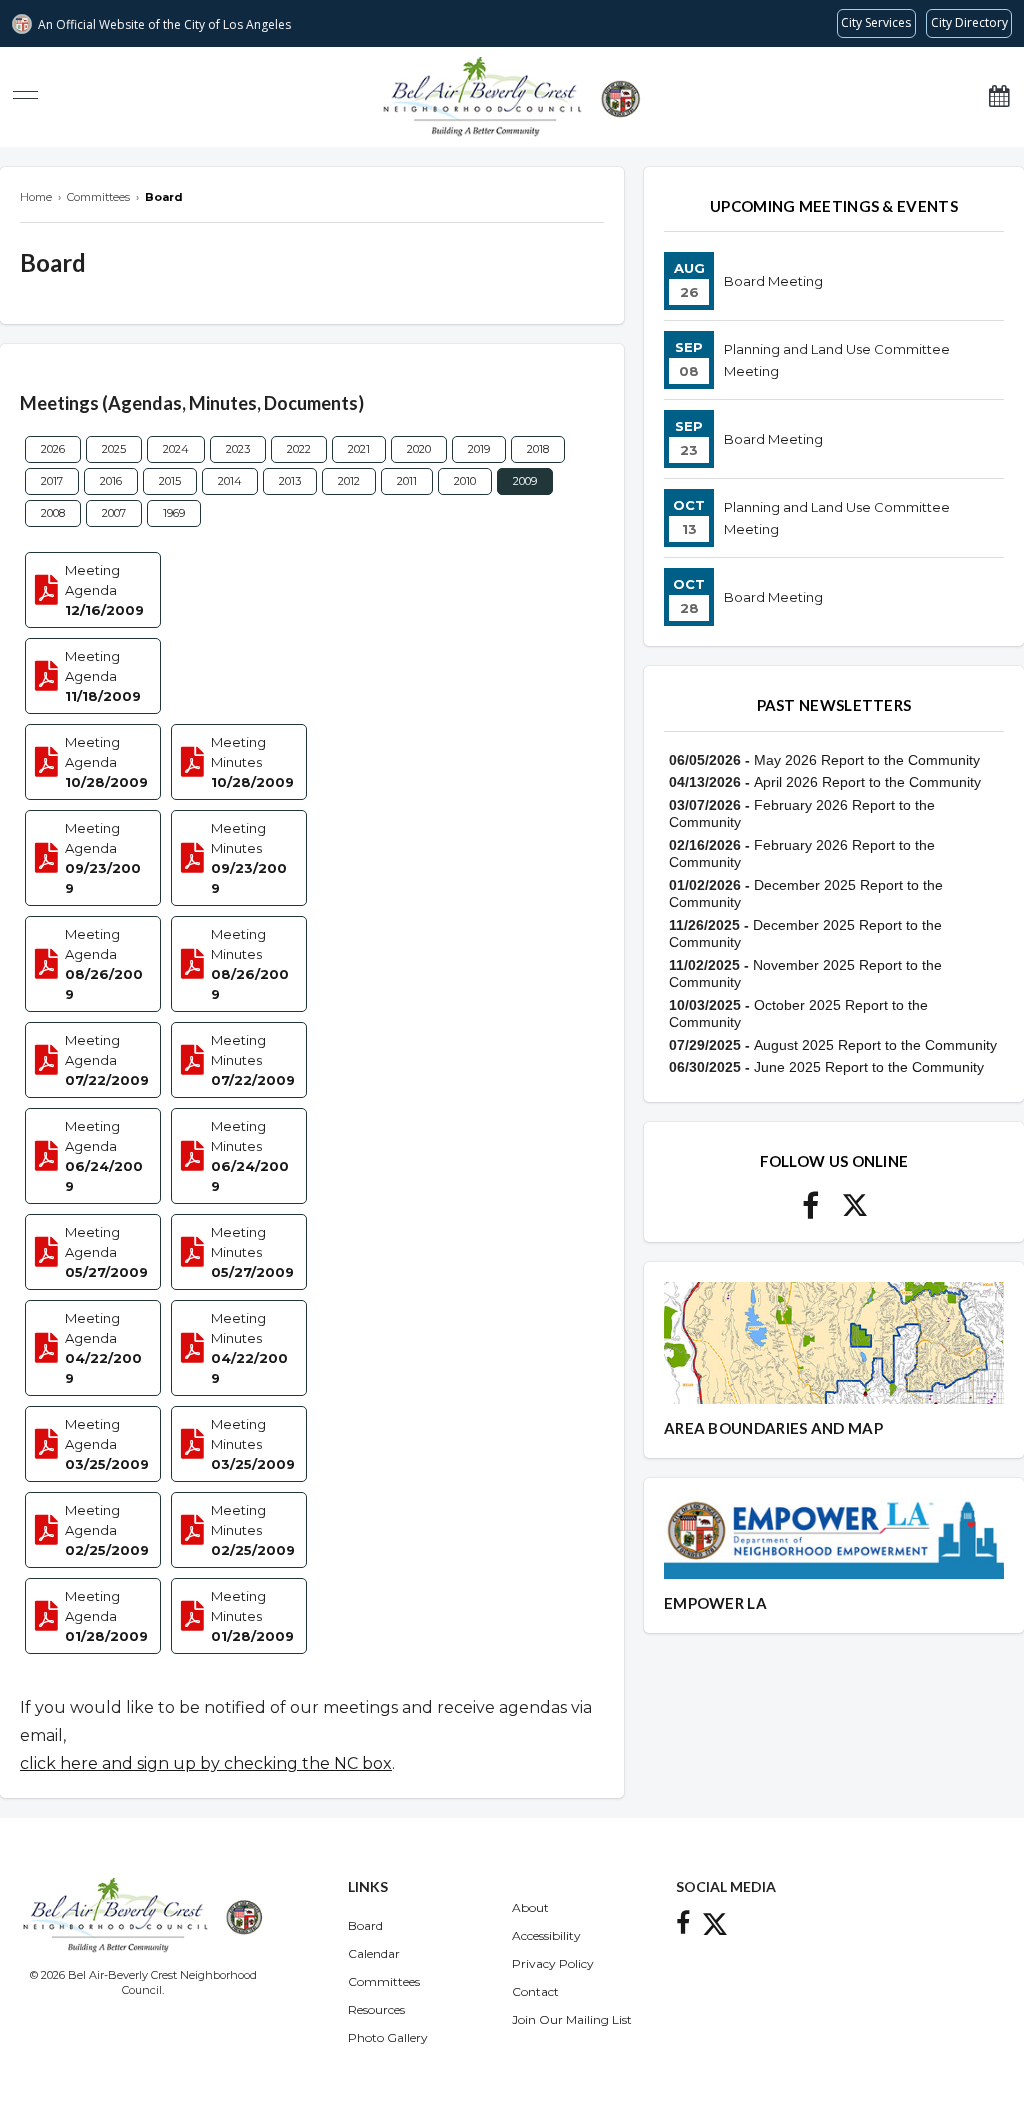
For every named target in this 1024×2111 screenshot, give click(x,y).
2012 (349, 481)
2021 (359, 449)
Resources (376, 2009)
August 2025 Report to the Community (875, 1045)
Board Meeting (773, 281)
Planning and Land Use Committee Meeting (837, 360)
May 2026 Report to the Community (867, 760)
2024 (176, 449)
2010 (465, 481)
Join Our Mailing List (572, 2019)
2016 (111, 481)
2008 (53, 513)
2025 (114, 449)
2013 (290, 481)
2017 (52, 481)
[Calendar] (999, 96)
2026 (53, 449)
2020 (419, 449)
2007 (114, 513)
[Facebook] (810, 1212)
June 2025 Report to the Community (869, 1067)
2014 (230, 481)
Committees (384, 1981)
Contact (535, 1991)
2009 (525, 481)
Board (365, 1925)
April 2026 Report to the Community (867, 782)
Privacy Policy (553, 1963)
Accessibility (546, 1935)
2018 (538, 449)
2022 (299, 449)
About (530, 1907)
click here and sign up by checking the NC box (206, 1763)
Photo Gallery (388, 2037)
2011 (407, 481)
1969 (174, 513)
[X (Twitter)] (855, 1212)
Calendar (374, 1953)
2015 (170, 481)
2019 (479, 449)
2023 (238, 449)
